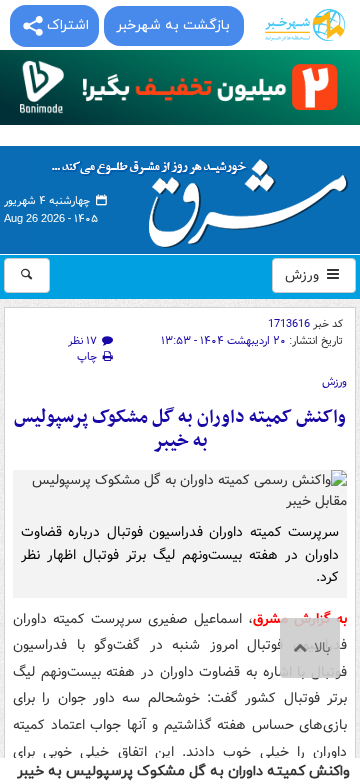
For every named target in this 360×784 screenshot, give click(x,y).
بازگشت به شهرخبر (173, 25)
